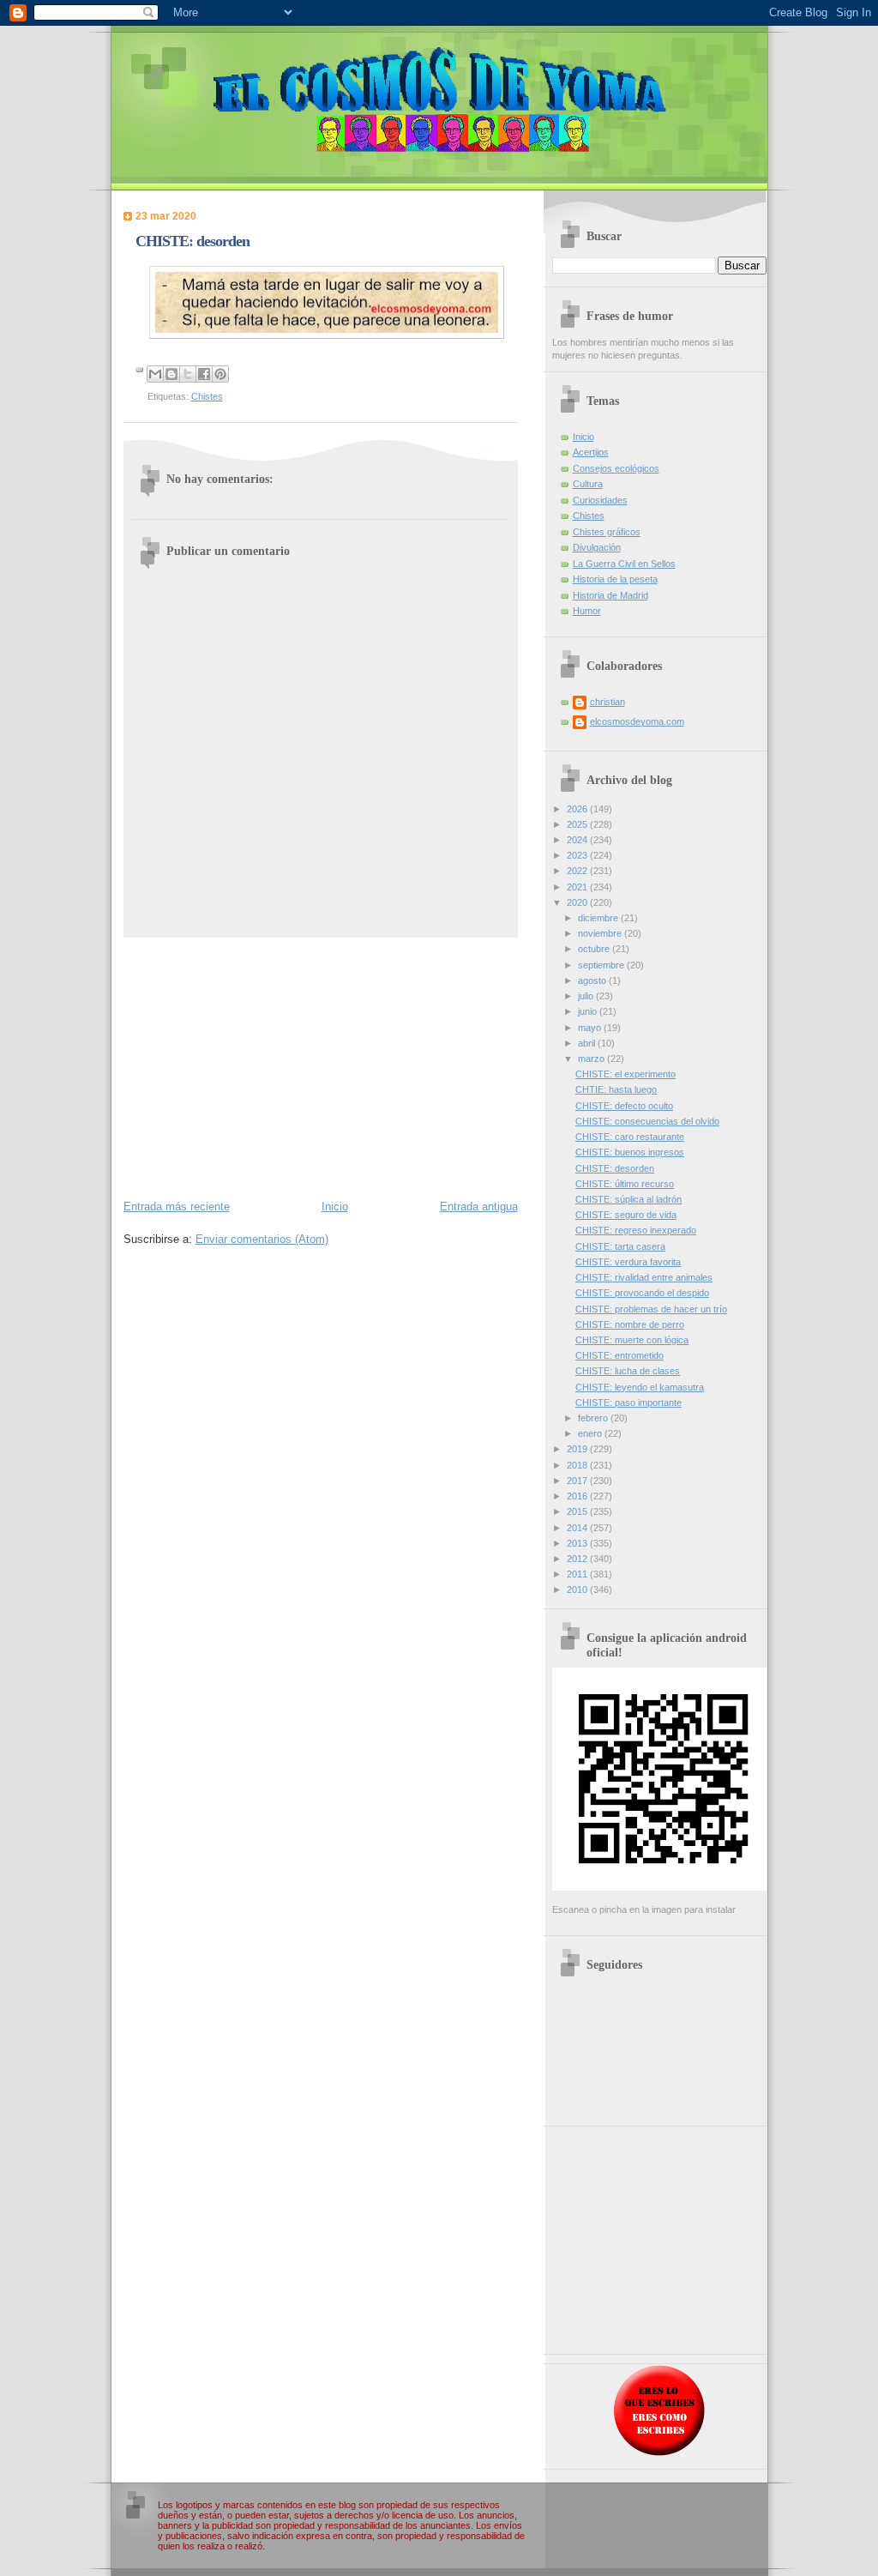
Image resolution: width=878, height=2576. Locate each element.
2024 (578, 840)
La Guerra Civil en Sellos (624, 564)
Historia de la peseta (615, 579)
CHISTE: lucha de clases (628, 1371)
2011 (578, 1574)
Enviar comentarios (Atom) (262, 1239)
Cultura (588, 484)
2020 (578, 902)
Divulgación (597, 547)
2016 (578, 1496)
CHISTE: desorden (615, 1168)
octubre (595, 949)
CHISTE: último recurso (625, 1184)
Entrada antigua (479, 1207)
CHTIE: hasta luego (616, 1089)
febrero (594, 1418)
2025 (578, 824)
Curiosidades (600, 500)
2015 (578, 1511)
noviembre (601, 933)
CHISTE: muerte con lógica (632, 1340)
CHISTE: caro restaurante (630, 1137)
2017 (578, 1481)
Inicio (335, 1207)
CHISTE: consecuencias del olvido (647, 1121)
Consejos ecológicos (616, 468)
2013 (578, 1543)
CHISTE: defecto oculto (624, 1106)
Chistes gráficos (607, 532)
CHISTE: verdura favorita (628, 1262)
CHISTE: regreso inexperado (636, 1230)
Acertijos (591, 452)
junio (589, 1011)
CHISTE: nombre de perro (630, 1324)
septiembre (602, 965)
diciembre (599, 918)
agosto (593, 980)
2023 (578, 855)
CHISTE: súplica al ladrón (628, 1199)
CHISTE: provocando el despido (642, 1293)
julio (587, 996)
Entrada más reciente (177, 1207)
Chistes (207, 396)
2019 (578, 1449)
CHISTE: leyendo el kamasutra (640, 1387)
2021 (578, 887)
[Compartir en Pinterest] (220, 374)
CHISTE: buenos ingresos (630, 1152)
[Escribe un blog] (171, 374)
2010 (578, 1590)
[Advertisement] (321, 1067)
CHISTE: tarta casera (620, 1246)
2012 (578, 1559)
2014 (578, 1528)
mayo (591, 1028)
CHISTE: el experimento (625, 1074)
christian (607, 702)
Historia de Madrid (610, 595)
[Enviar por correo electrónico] (155, 374)
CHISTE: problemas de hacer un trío (651, 1309)
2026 (578, 809)
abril (588, 1043)
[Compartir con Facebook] (204, 374)
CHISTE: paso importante (628, 1403)
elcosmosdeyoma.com (637, 721)
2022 (578, 871)
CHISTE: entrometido (619, 1355)
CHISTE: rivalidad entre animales (644, 1277)
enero (591, 1433)
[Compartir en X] (188, 374)
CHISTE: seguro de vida (626, 1215)
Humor (587, 611)
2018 (578, 1465)
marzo (592, 1059)
